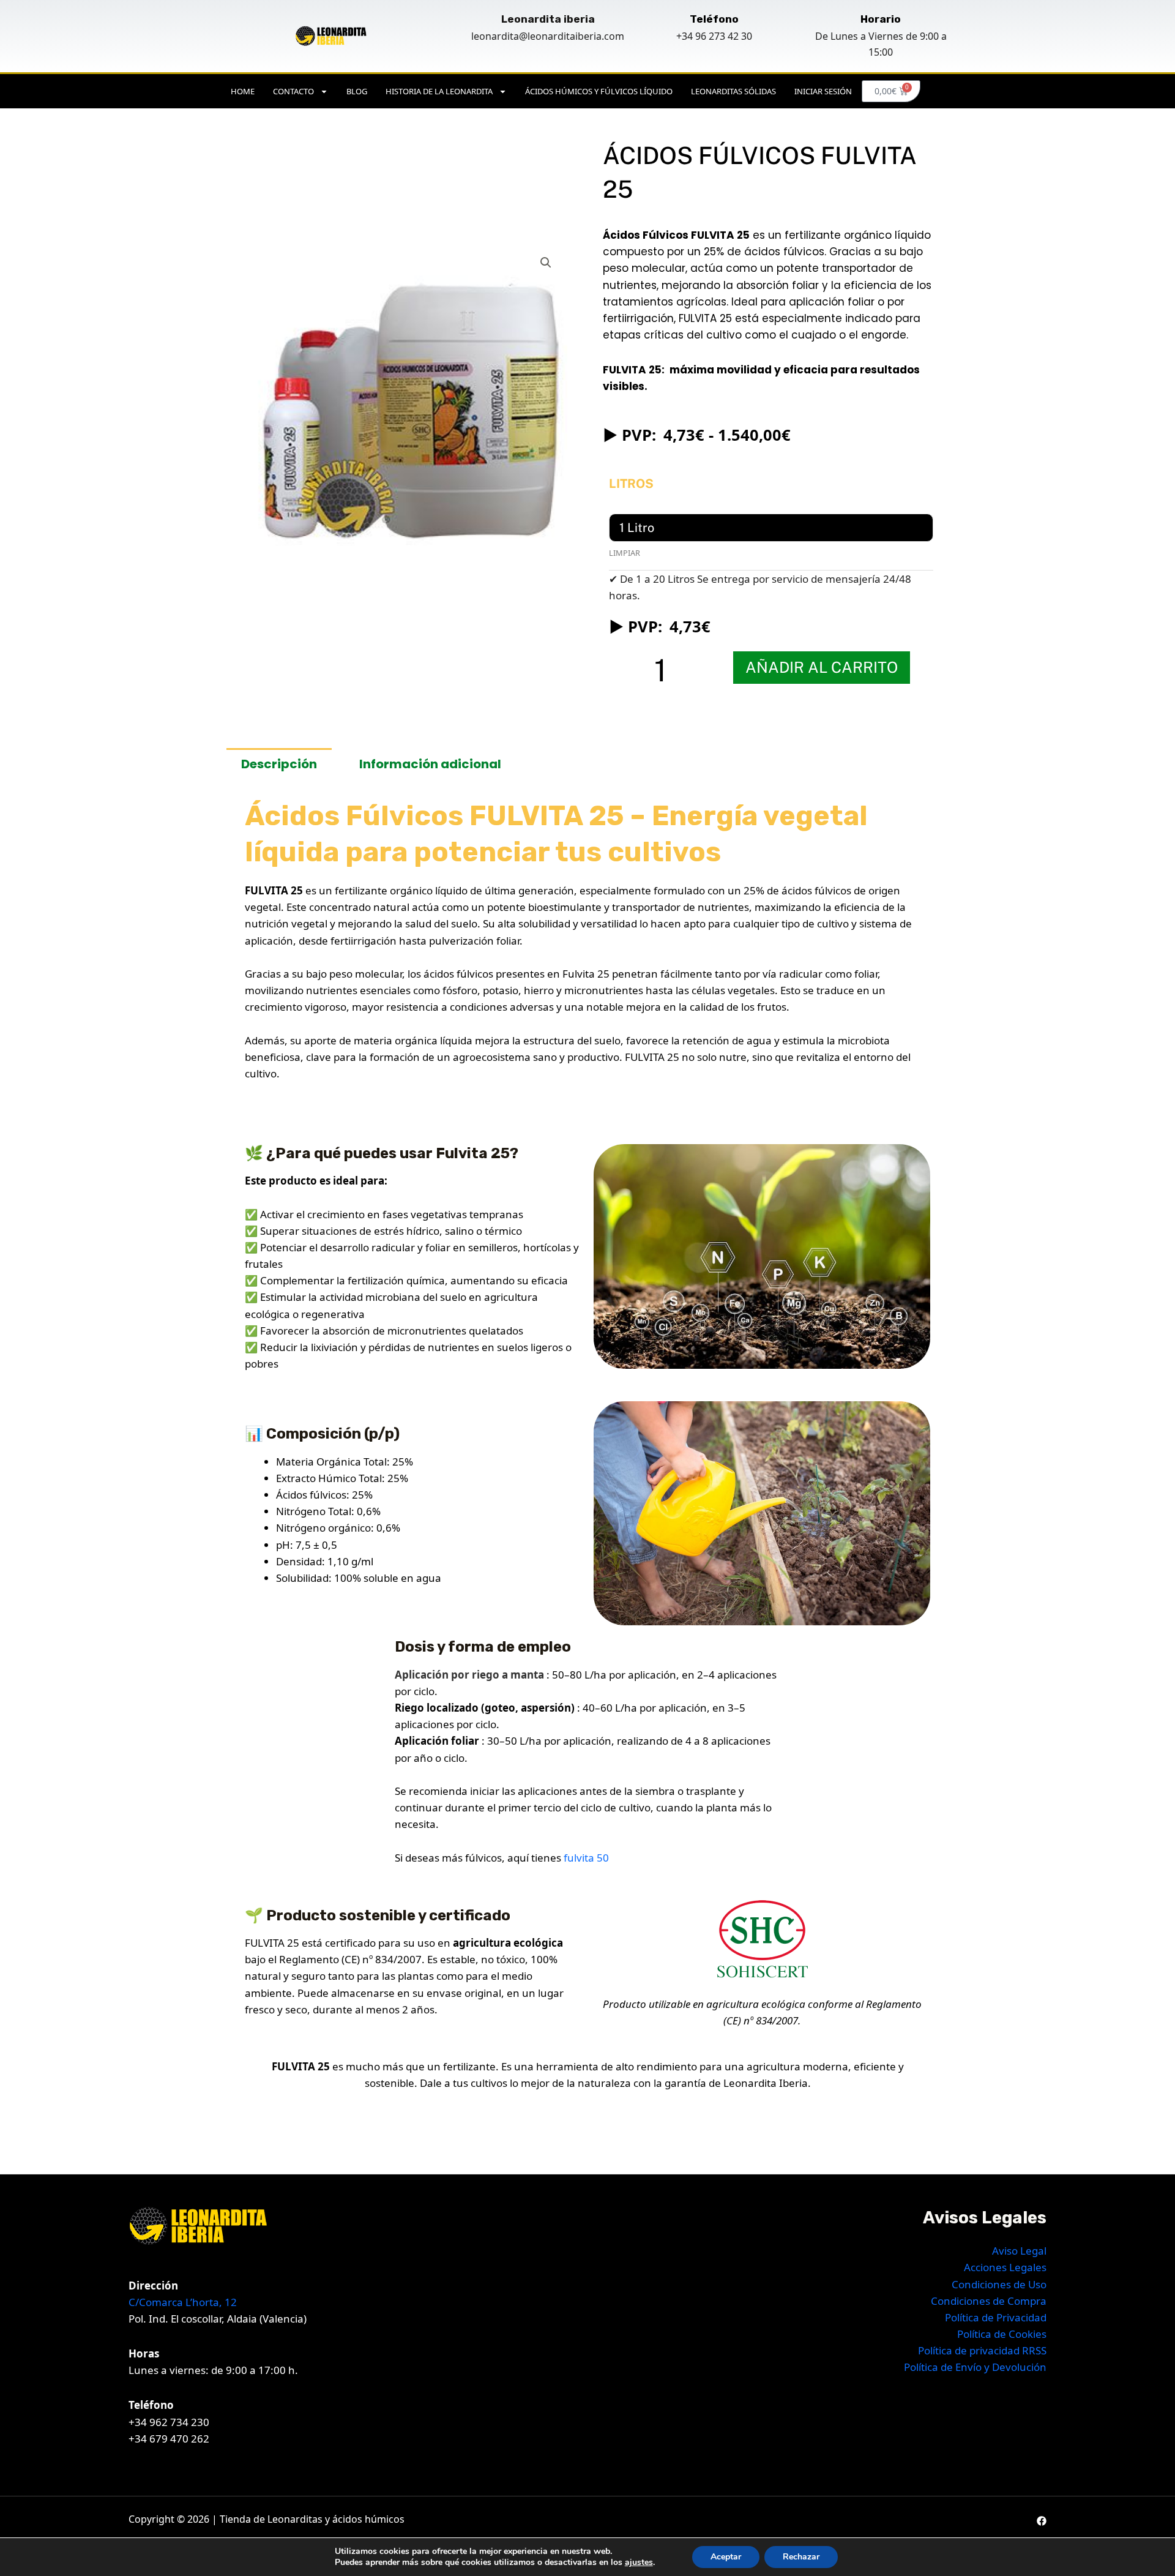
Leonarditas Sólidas (733, 91)
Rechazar (801, 2557)
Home (243, 91)
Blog (357, 91)
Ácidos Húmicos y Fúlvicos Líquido (599, 91)
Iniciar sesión (823, 91)
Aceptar (726, 2557)
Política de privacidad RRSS (982, 2350)
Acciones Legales (1005, 2267)
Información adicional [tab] (430, 764)
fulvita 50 (585, 1858)
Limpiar (625, 553)
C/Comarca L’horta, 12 (183, 2302)
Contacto (293, 91)
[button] (546, 263)
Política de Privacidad (996, 2317)
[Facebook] (1042, 2521)
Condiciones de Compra (989, 2301)
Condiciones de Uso (999, 2284)
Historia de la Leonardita (439, 91)
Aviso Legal (1019, 2251)
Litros (631, 484)
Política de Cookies (1002, 2334)
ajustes (639, 2563)
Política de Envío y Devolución (975, 2367)
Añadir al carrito (822, 667)
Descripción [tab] (279, 764)
